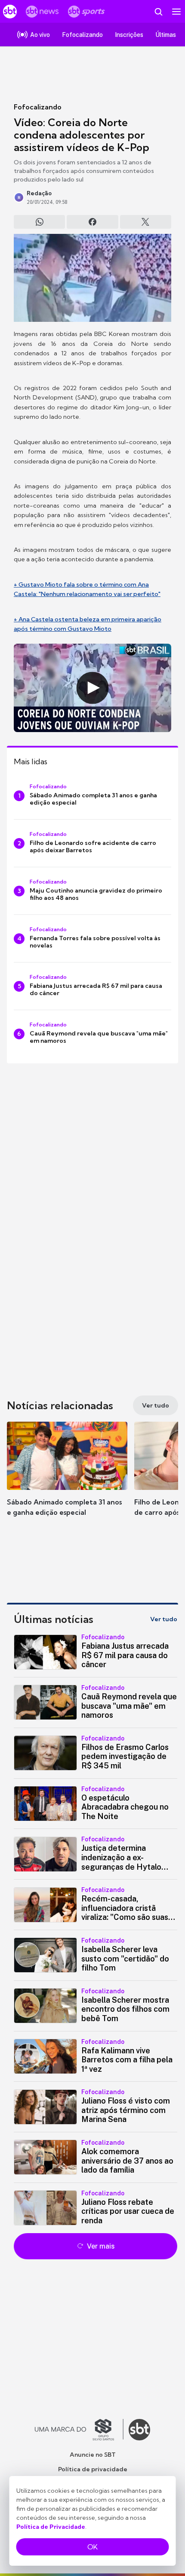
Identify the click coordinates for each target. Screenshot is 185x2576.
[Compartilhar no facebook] (92, 222)
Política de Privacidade (51, 2527)
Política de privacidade (93, 2469)
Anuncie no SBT (93, 2455)
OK (92, 2547)
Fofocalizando (38, 107)
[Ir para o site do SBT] (139, 2430)
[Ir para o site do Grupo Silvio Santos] (79, 2430)
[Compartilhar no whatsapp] (39, 222)
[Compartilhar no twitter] (146, 222)
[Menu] (176, 12)
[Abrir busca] (158, 12)
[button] (67, 1477)
